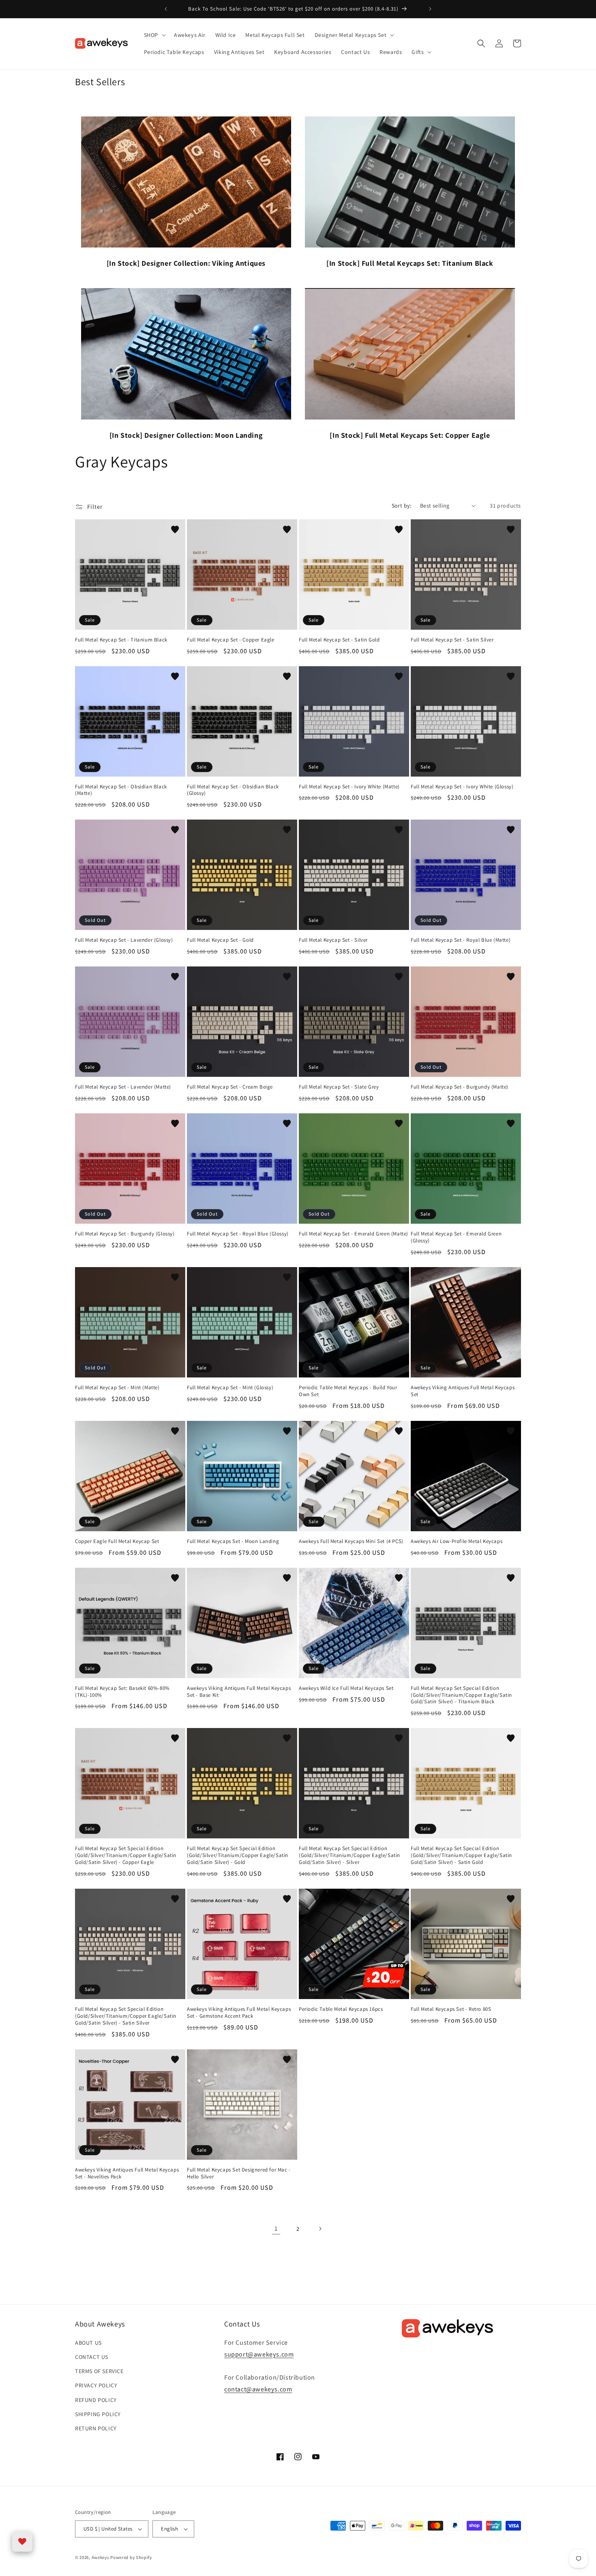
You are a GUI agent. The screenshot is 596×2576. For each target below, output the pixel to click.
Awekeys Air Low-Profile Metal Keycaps (457, 1541)
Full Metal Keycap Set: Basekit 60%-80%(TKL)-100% (122, 1692)
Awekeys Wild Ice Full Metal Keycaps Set (346, 1688)
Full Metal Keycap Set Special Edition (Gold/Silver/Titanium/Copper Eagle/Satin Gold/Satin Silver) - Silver (349, 1855)
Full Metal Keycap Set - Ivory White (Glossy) (462, 787)
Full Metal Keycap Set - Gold (220, 940)
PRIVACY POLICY (96, 2385)
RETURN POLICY (96, 2428)
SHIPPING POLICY (98, 2414)
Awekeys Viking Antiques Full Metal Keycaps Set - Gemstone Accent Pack (239, 2013)
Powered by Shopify (131, 2557)
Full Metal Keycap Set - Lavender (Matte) (123, 1087)
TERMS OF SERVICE (99, 2371)
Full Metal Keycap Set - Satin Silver (452, 640)
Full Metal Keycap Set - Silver (333, 940)
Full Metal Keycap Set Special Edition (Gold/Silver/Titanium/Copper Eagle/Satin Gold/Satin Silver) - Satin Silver (126, 2016)
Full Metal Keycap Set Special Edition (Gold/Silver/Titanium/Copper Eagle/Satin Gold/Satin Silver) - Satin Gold (461, 1855)
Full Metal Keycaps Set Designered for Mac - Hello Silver (239, 2173)
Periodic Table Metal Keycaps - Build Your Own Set (348, 1391)
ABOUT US (88, 2343)
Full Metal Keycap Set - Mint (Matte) (117, 1388)
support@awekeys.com (259, 2354)
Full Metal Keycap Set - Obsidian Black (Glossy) (233, 790)
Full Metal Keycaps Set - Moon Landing (233, 1541)
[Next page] (320, 2229)
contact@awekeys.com (258, 2389)
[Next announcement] (430, 9)
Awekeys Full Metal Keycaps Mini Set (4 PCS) (351, 1541)
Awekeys (101, 2557)
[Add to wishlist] (175, 529)
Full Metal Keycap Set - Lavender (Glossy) (124, 940)
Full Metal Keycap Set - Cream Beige (230, 1087)
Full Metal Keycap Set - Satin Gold (339, 640)
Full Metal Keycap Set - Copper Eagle (231, 640)
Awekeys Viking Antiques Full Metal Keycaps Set (463, 1391)
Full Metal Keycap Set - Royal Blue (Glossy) (238, 1234)
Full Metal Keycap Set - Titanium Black (121, 640)
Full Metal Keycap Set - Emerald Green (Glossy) (456, 1237)
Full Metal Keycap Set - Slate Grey (339, 1087)
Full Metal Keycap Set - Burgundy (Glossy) (125, 1234)
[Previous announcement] (166, 9)
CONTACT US (92, 2357)
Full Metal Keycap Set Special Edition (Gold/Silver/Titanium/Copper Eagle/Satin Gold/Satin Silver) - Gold (238, 1855)
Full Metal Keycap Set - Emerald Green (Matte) (354, 1234)
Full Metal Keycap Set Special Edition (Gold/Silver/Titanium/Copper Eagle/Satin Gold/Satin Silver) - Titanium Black (461, 1695)
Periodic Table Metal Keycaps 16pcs (341, 2009)
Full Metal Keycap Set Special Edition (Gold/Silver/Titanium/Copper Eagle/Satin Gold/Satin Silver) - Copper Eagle (126, 1855)
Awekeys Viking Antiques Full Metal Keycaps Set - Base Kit (239, 1692)
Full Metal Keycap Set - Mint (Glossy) (230, 1388)
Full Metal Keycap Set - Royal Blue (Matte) (461, 940)
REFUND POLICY (96, 2400)
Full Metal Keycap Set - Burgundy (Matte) (460, 1087)
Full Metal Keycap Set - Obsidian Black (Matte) (121, 790)
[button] (154, 35)
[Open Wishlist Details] (22, 2542)
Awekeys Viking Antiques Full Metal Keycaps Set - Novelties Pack (127, 2173)
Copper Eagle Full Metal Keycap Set (117, 1541)
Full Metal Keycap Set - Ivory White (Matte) (349, 787)
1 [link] (276, 2228)
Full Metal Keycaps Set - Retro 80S (451, 2009)
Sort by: (402, 506)
